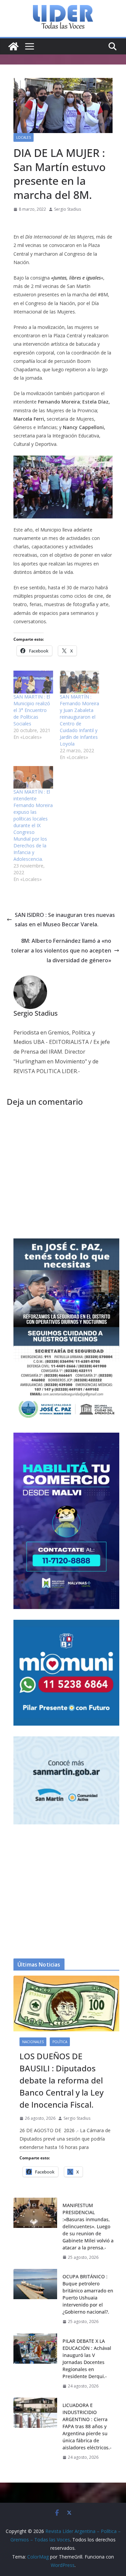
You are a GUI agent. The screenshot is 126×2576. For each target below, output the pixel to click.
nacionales (33, 2042)
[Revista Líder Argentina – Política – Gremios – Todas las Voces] (13, 46)
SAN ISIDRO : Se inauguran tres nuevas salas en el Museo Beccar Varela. (65, 920)
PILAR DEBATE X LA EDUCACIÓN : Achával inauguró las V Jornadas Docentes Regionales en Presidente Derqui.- (87, 2359)
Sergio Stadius (68, 209)
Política (60, 2042)
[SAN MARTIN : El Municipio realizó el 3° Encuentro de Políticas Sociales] (33, 682)
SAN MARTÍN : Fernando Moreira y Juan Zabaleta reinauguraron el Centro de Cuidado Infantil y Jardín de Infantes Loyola (79, 720)
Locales (24, 137)
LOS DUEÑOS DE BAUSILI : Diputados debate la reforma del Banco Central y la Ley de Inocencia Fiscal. (61, 2080)
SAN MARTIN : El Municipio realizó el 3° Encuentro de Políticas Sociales (32, 710)
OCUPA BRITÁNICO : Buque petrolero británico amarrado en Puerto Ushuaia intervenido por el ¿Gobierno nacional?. (88, 2294)
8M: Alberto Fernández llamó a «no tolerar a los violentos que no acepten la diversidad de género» (61, 951)
